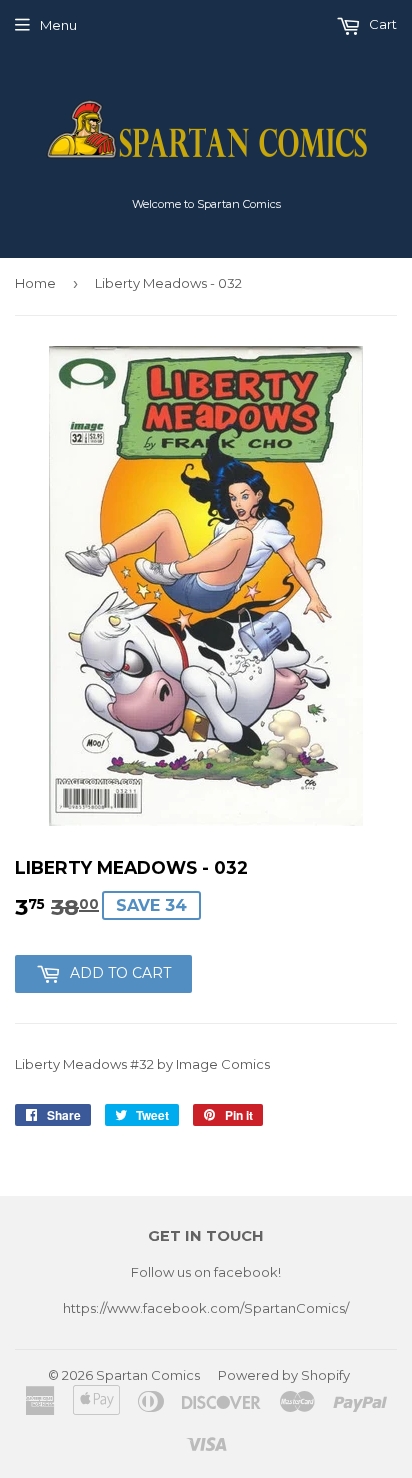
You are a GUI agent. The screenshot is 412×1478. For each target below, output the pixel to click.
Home (35, 283)
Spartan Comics (148, 1375)
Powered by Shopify (284, 1375)
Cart (381, 24)
